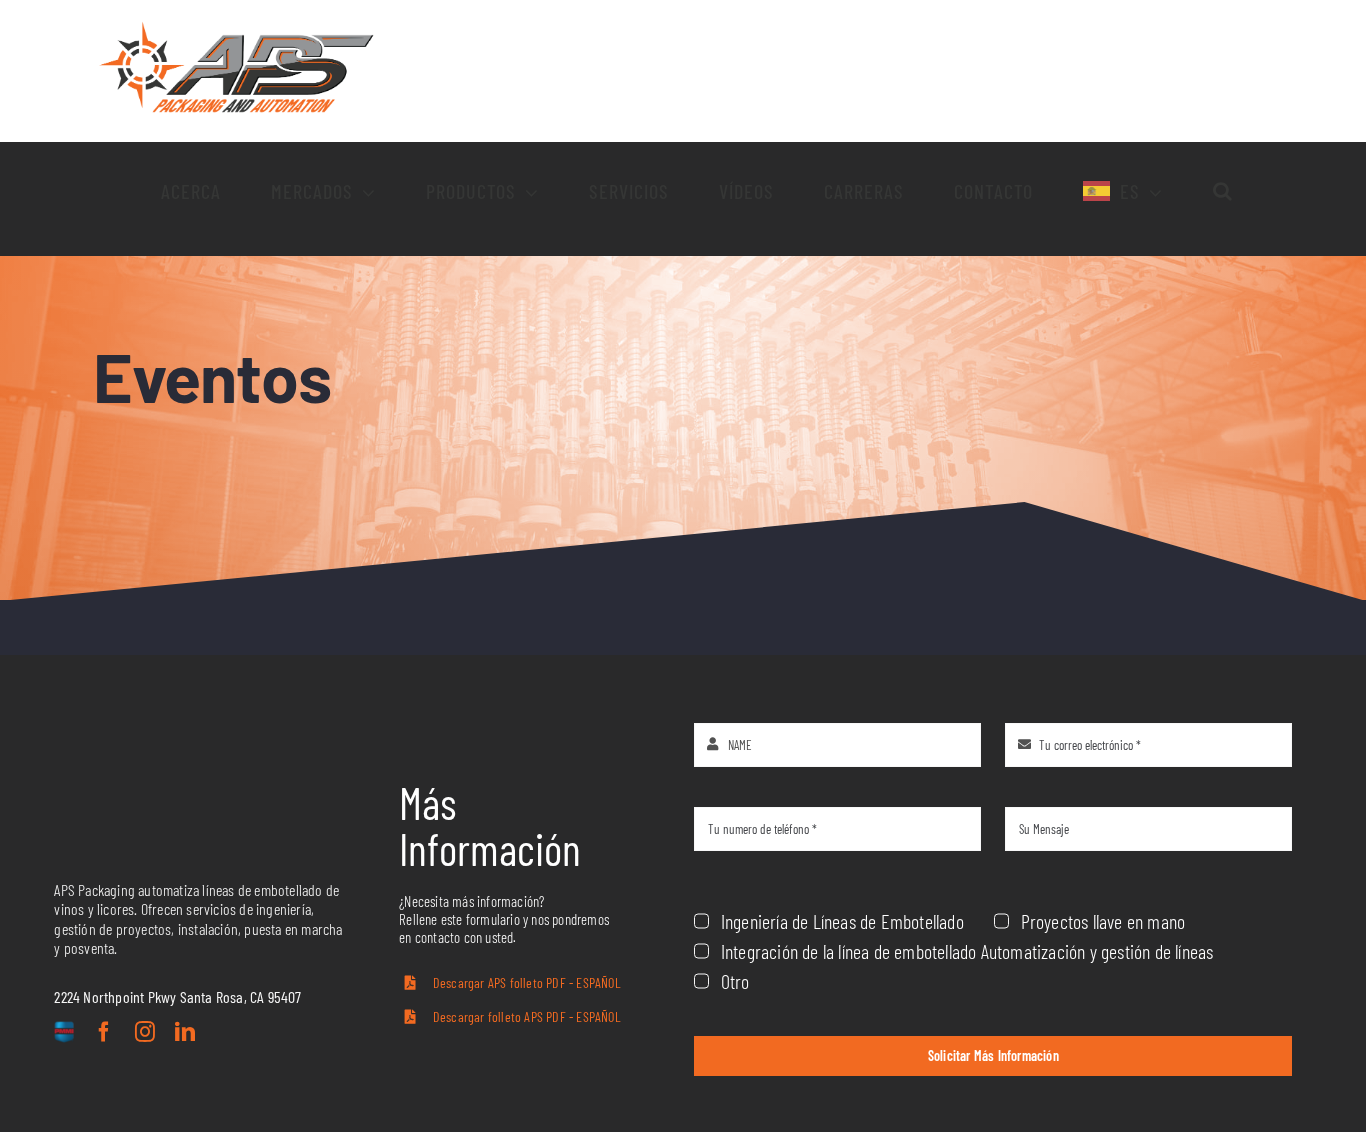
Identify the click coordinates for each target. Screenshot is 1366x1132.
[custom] (64, 1033)
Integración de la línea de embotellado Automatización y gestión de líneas (967, 951)
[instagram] (145, 1032)
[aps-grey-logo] (179, 777)
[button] (1223, 191)
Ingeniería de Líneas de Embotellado (842, 921)
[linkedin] (185, 1032)
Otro (735, 981)
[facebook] (104, 1032)
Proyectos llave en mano (1103, 921)
